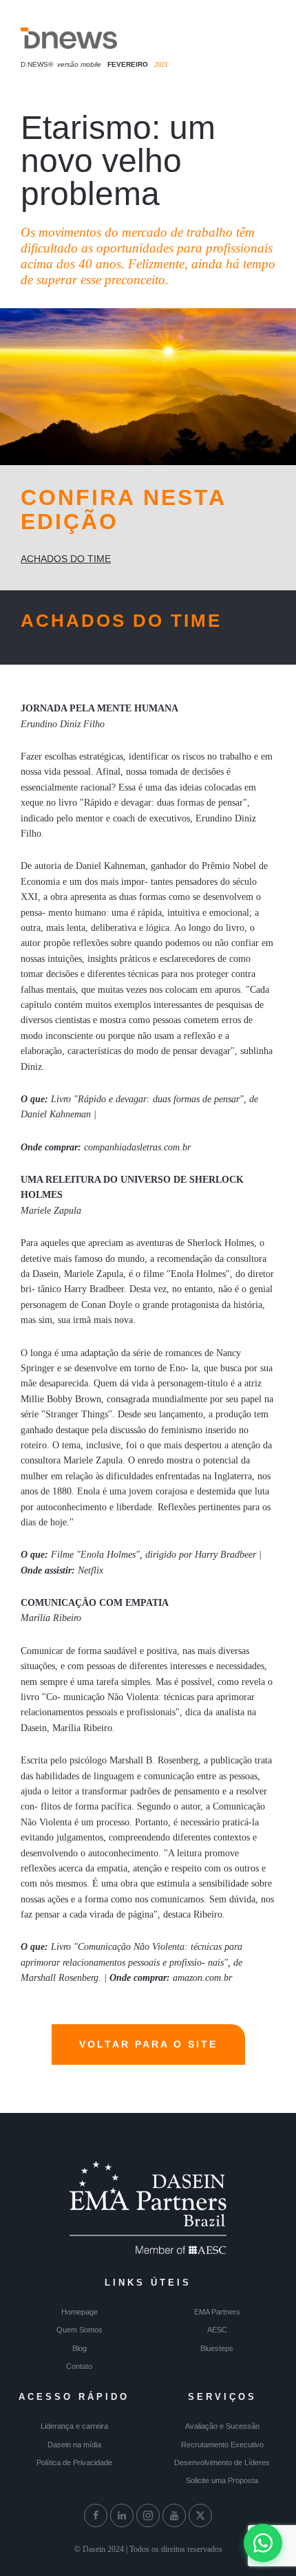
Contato (79, 2366)
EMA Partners (217, 2312)
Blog (80, 2348)
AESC (217, 2330)
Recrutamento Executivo (222, 2445)
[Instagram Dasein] (148, 2515)
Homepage (80, 2312)
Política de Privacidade (74, 2462)
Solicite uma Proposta (222, 2480)
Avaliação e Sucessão (222, 2426)
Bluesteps (217, 2348)
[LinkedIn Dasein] (122, 2515)
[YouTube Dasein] (174, 2515)
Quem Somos (80, 2330)
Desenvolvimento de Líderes (222, 2462)
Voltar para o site (148, 2044)
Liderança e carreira (74, 2426)
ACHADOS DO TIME (66, 559)
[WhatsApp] (263, 2543)
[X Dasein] (200, 2515)
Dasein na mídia (74, 2445)
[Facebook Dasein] (96, 2515)
